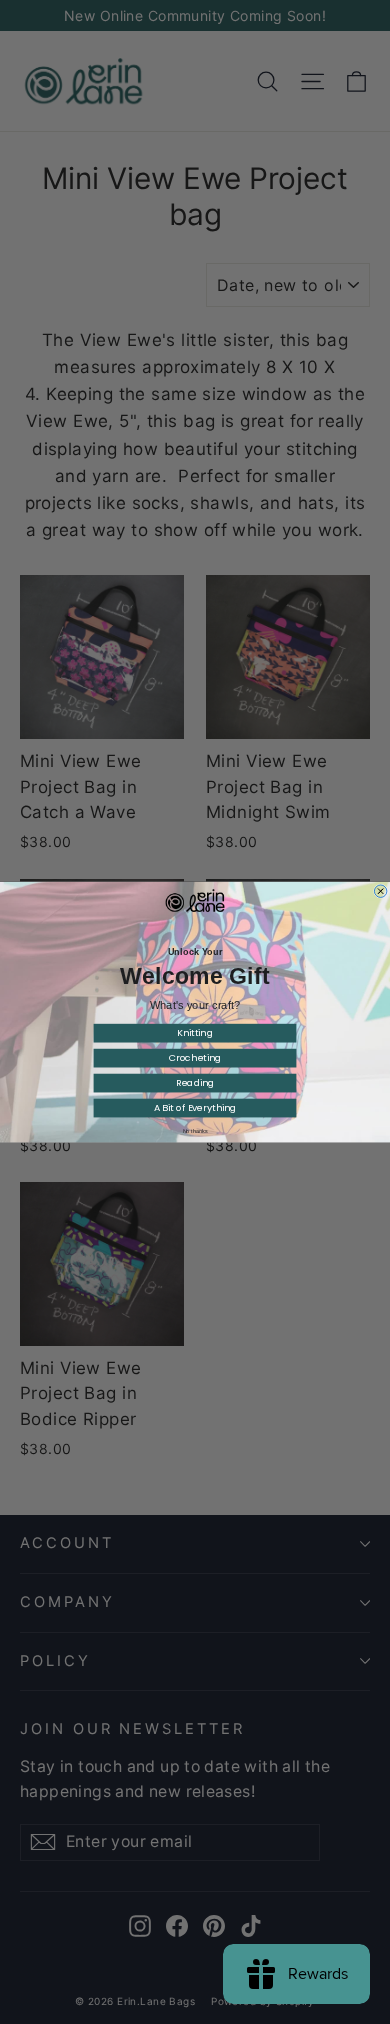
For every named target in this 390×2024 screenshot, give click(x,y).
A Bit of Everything (195, 1107)
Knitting (194, 1032)
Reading (195, 1082)
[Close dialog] (380, 891)
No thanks (195, 1131)
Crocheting (195, 1057)
